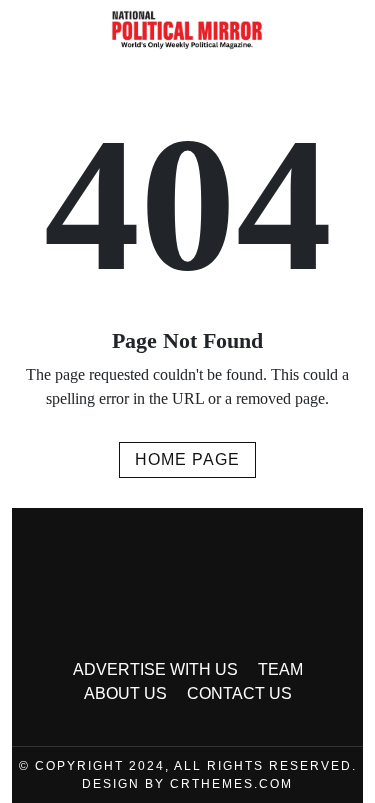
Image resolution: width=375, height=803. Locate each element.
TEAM (280, 669)
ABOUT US (125, 693)
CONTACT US (239, 693)
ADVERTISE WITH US (155, 669)
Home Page (187, 459)
